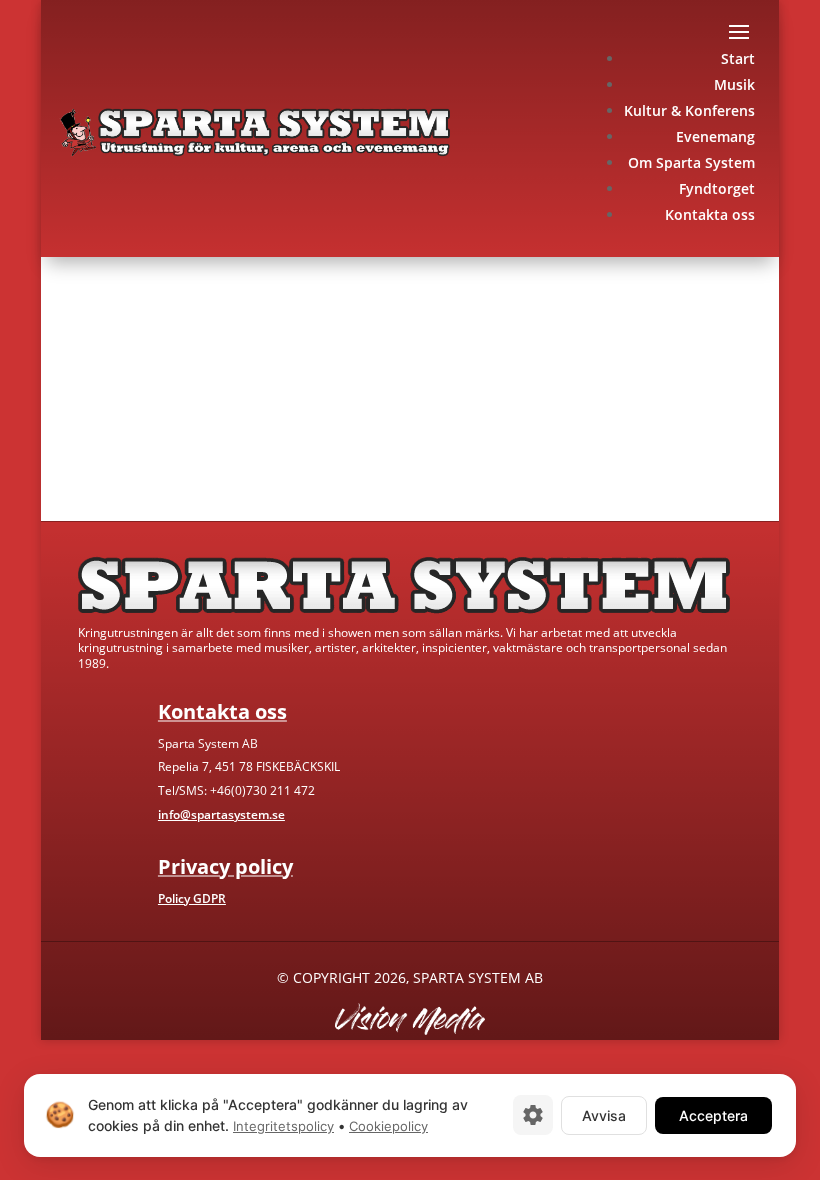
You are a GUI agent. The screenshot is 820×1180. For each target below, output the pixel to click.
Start (738, 58)
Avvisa (604, 1114)
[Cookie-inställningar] (533, 1115)
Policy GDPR (192, 898)
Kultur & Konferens (689, 110)
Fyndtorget (717, 188)
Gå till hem (113, 445)
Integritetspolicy (283, 1126)
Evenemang (715, 136)
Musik (734, 84)
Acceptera (713, 1114)
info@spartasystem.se (221, 814)
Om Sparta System (691, 162)
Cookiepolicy (388, 1126)
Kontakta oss (710, 214)
